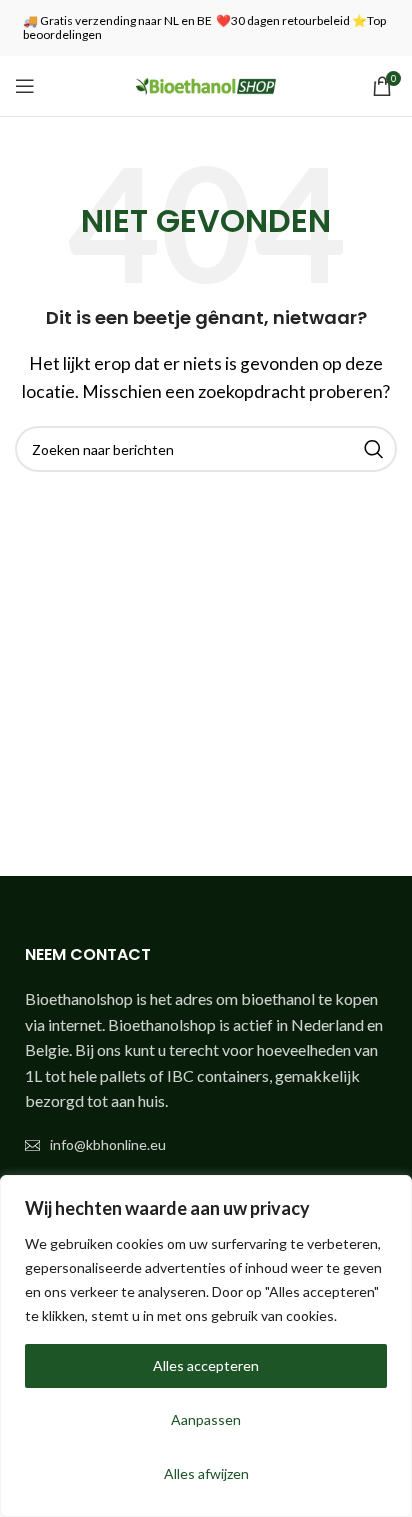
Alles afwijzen (206, 1473)
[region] (206, 1346)
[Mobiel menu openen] (25, 86)
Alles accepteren (206, 1365)
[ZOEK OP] (374, 449)
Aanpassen (206, 1419)
